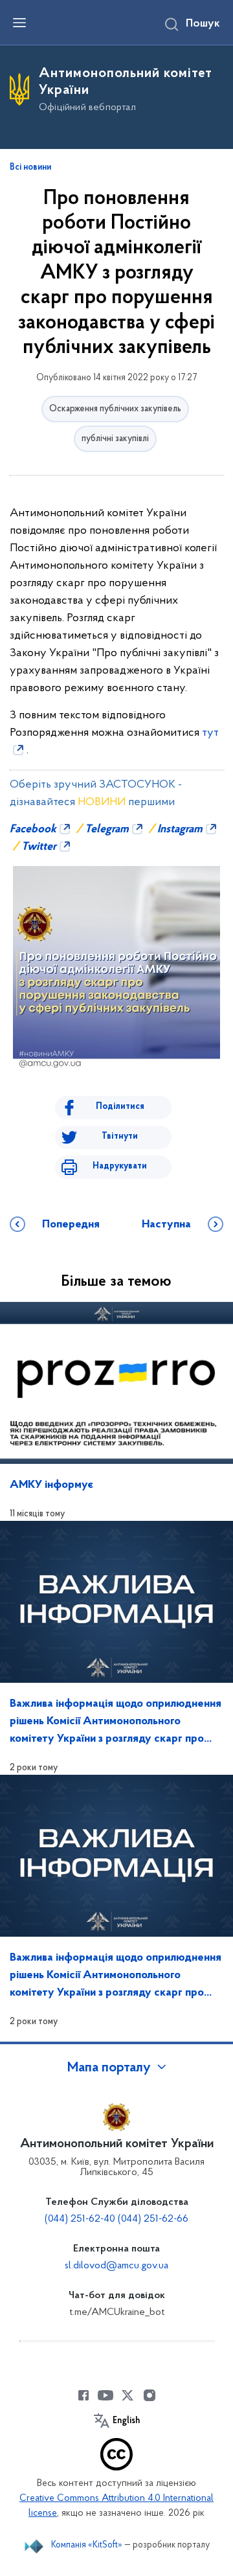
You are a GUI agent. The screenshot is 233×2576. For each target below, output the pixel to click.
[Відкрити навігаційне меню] (19, 23)
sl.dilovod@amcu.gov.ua (116, 2266)
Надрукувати (120, 1166)
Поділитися (120, 1107)
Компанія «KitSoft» (87, 2545)
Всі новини (30, 168)
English (126, 2421)
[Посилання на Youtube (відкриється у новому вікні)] (105, 2395)
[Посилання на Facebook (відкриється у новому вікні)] (83, 2395)
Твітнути (120, 1136)
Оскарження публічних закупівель (115, 409)
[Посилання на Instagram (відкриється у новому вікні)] (150, 2395)
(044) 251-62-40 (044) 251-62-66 (116, 2219)
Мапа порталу (109, 2068)
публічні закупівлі (115, 439)
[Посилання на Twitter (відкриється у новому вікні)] (128, 2395)
